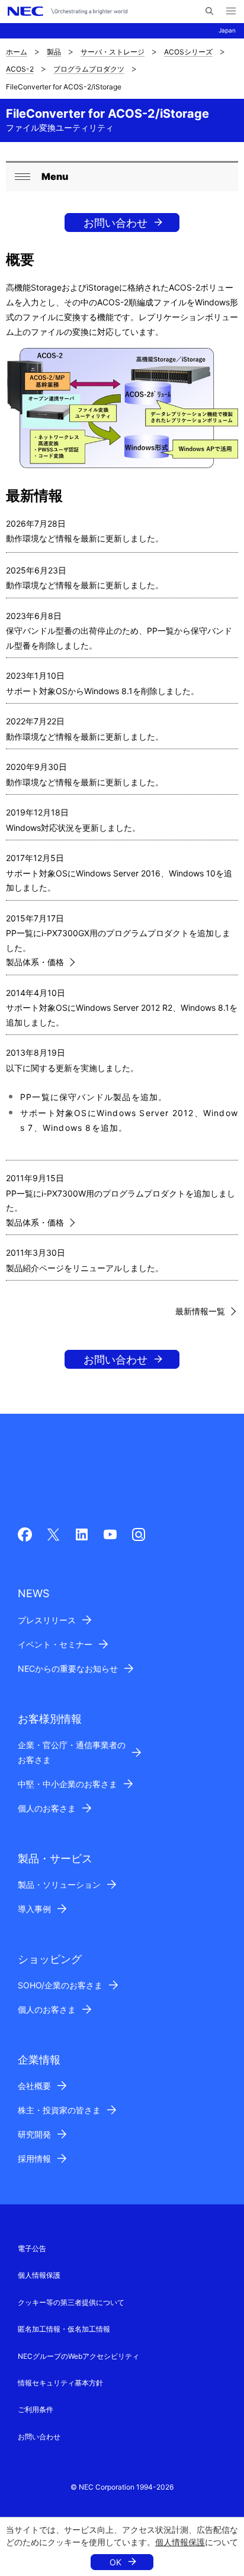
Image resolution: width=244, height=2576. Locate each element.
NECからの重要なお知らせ (68, 1669)
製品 (54, 52)
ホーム (17, 52)
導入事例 (34, 1909)
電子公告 (32, 2248)
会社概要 (34, 2086)
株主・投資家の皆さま (59, 2110)
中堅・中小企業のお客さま (68, 1784)
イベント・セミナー (55, 1644)
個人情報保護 (180, 2542)
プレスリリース (47, 1620)
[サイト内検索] (209, 11)
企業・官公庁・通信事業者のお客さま (72, 1752)
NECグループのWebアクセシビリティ (78, 2356)
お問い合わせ (115, 223)
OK (115, 2562)
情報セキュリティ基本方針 (60, 2383)
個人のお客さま (47, 1808)
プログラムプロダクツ (89, 69)
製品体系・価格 (35, 962)
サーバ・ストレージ (113, 52)
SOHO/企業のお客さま (60, 1985)
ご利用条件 (36, 2409)
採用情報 (34, 2159)
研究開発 (34, 2134)
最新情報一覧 (200, 1311)
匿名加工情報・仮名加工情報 (64, 2329)
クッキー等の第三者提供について (71, 2302)
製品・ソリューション (59, 1885)
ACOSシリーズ (188, 52)
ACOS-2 (20, 69)
